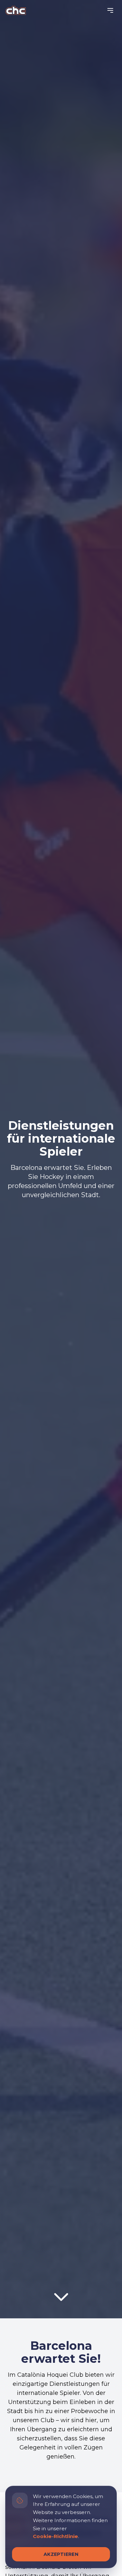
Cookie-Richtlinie (55, 2536)
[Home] (16, 10)
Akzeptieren (61, 2554)
